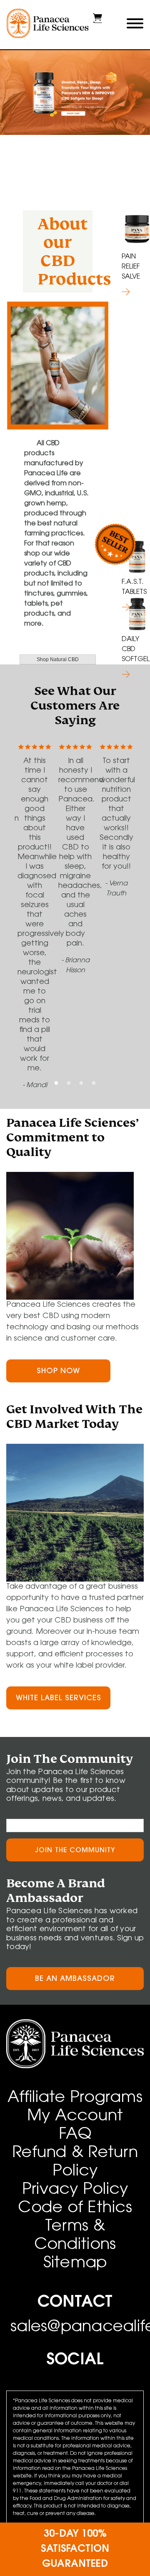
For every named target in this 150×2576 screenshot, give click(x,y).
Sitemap (75, 2264)
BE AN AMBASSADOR (75, 1979)
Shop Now (58, 1372)
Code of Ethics (75, 2208)
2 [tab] (69, 1083)
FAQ (75, 2135)
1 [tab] (56, 1083)
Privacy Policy (75, 2190)
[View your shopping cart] (97, 21)
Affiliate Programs (75, 2098)
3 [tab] (81, 1083)
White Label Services (59, 1699)
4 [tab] (94, 1083)
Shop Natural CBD (58, 659)
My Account (75, 2117)
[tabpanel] (75, 96)
